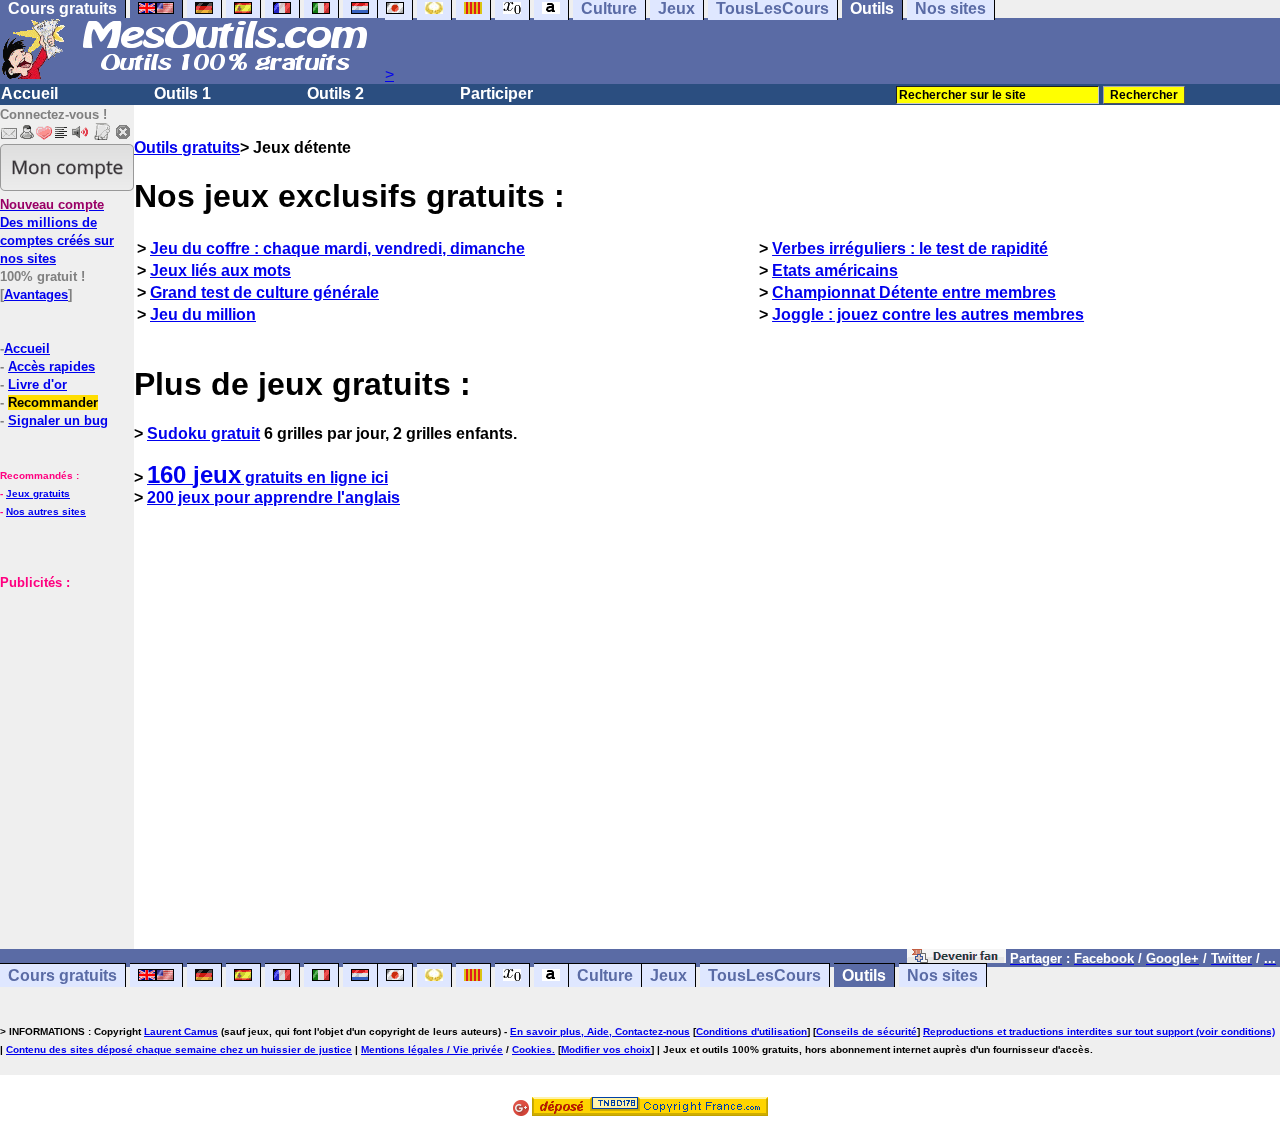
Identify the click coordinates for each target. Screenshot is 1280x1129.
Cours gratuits (62, 975)
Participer (496, 93)
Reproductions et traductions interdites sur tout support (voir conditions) (1099, 1031)
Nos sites (942, 975)
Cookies (532, 1049)
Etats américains (835, 270)
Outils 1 (182, 93)
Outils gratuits (187, 147)
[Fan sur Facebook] (956, 957)
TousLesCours (764, 975)
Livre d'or (37, 384)
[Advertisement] (60, 741)
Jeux (668, 975)
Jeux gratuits (38, 493)
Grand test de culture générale (264, 292)
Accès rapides (51, 366)
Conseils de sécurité (866, 1031)
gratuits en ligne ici (267, 477)
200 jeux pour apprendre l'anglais (273, 497)
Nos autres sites (46, 511)
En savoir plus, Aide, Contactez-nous (600, 1031)
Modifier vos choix (606, 1049)
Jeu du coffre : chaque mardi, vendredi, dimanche (337, 248)
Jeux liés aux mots (220, 270)
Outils (864, 975)
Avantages (36, 294)
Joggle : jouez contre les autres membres (928, 314)
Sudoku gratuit (203, 433)
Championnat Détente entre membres (914, 292)
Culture (605, 975)
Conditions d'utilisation (751, 1031)
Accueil (29, 93)
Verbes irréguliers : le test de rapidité (910, 248)
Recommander (53, 402)
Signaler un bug (58, 420)
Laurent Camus (181, 1031)
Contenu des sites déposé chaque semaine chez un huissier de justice (179, 1049)
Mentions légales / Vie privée (432, 1049)
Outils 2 (335, 93)
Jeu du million (203, 314)
